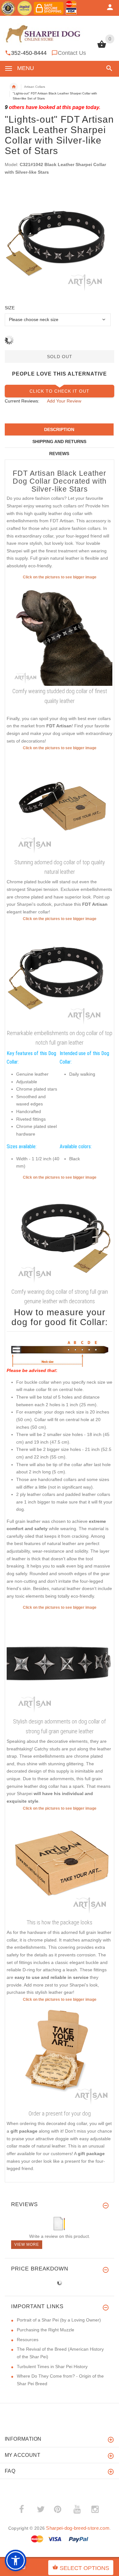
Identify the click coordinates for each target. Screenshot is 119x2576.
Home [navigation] (14, 87)
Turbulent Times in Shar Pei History (52, 2367)
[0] (102, 47)
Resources (28, 2340)
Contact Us (72, 53)
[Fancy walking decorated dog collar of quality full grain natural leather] (60, 633)
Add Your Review (64, 401)
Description (59, 429)
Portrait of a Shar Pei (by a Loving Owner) (59, 2320)
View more (27, 2244)
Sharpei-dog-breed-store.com (78, 2528)
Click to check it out (60, 391)
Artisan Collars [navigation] (35, 87)
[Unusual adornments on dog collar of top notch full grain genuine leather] (60, 804)
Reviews (59, 454)
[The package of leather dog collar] (60, 1864)
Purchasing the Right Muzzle (46, 2330)
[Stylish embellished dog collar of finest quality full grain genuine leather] (60, 1233)
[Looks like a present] (60, 2055)
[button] (108, 68)
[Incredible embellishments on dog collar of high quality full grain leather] (60, 975)
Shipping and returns (59, 441)
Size (10, 308)
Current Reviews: (22, 401)
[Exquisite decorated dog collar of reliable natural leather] (60, 1663)
